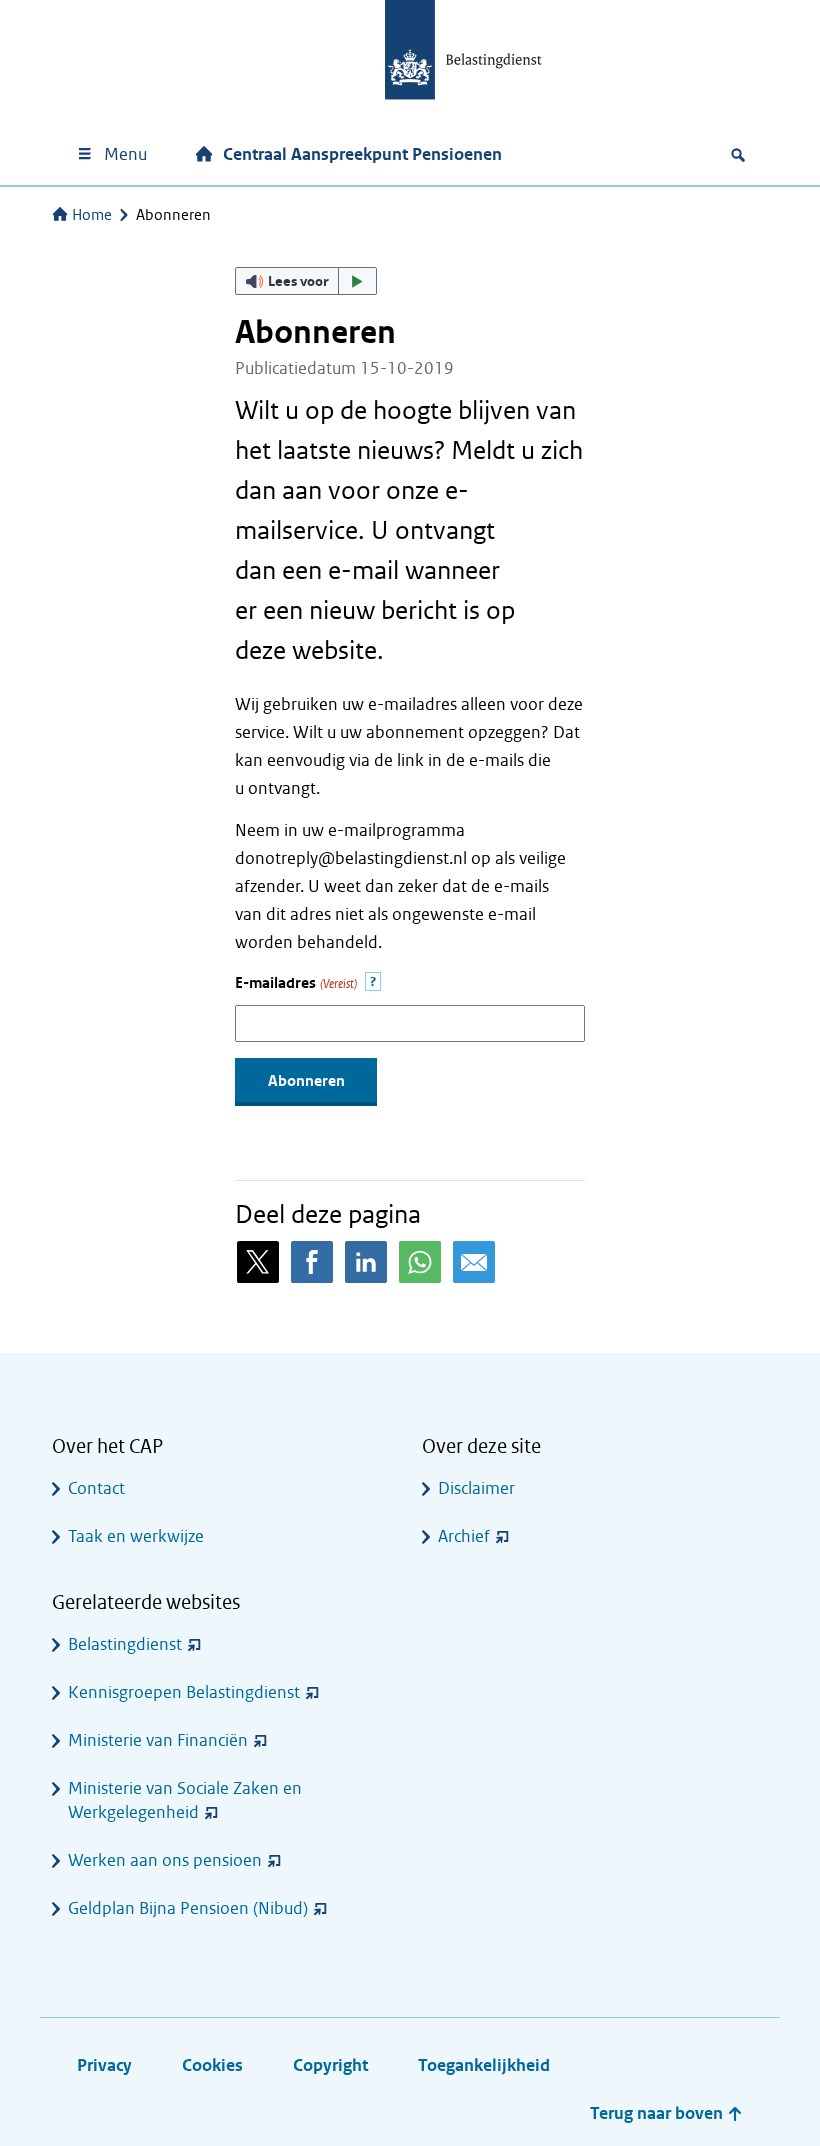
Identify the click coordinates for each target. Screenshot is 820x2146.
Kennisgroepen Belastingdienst (184, 1692)
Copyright (330, 2065)
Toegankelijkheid (484, 2065)
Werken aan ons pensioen (165, 1860)
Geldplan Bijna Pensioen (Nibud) (188, 1908)
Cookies (212, 2065)
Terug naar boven (658, 2113)
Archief (464, 1536)
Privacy (104, 2065)
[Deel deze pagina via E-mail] (474, 1262)
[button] (306, 281)
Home (92, 215)
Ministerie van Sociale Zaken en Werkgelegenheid (185, 1800)
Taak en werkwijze (136, 1536)
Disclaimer (476, 1488)
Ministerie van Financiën (158, 1740)
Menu (125, 154)
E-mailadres (295, 983)
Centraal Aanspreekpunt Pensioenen (362, 154)
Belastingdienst (125, 1644)
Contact (96, 1488)
